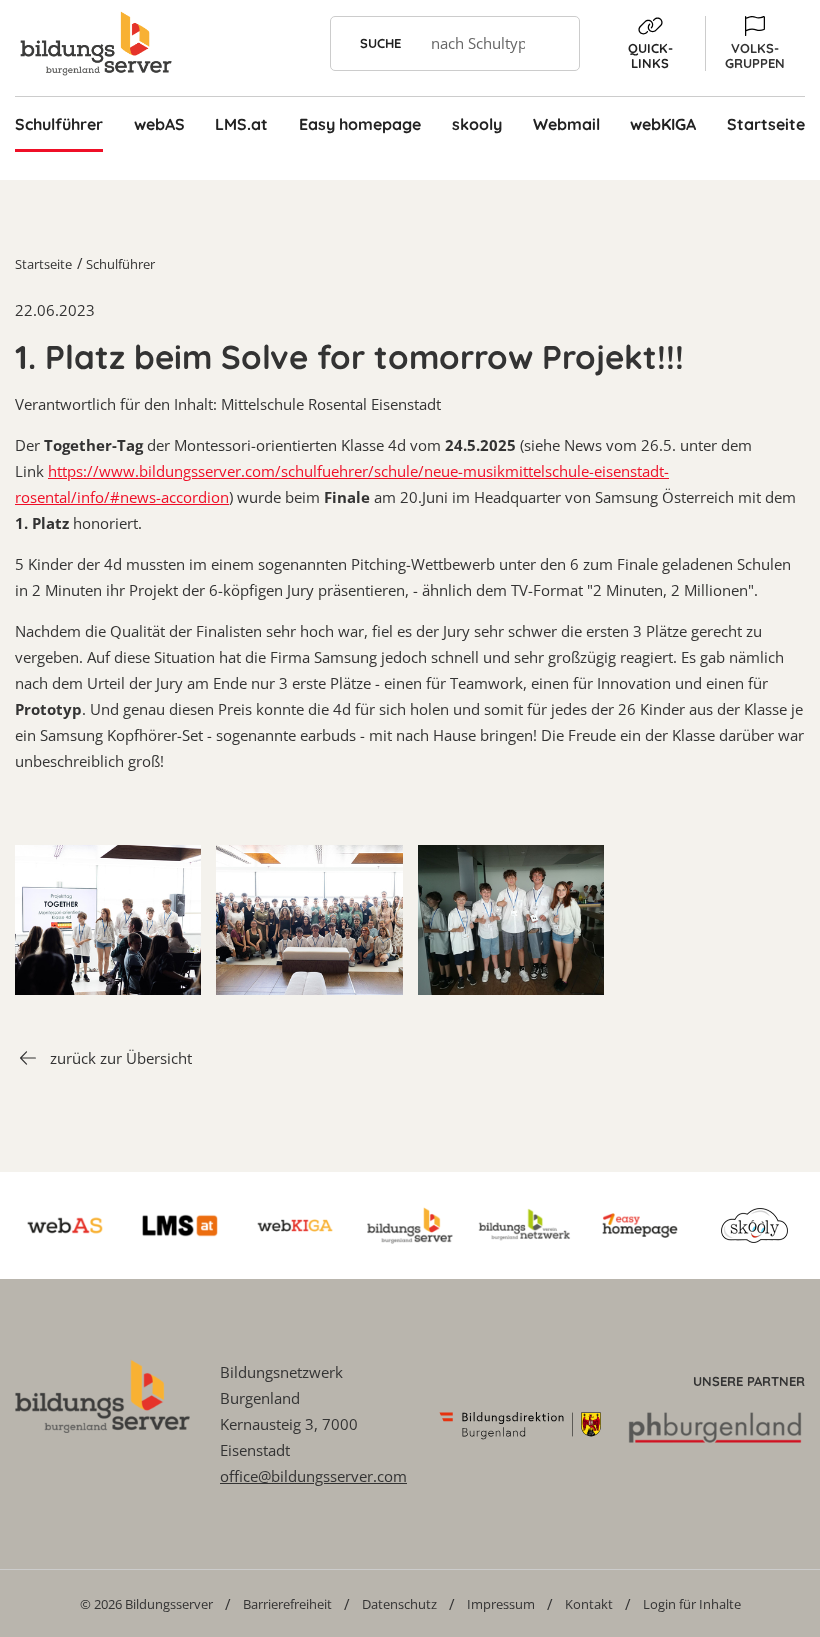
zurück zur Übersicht (121, 1058)
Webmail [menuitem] (566, 124)
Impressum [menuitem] (501, 1604)
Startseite (43, 264)
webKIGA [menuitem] (663, 124)
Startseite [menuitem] (766, 124)
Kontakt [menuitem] (589, 1604)
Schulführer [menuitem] (59, 124)
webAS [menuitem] (159, 124)
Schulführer (120, 264)
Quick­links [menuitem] (650, 55)
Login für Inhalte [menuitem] (692, 1604)
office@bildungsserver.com (313, 1476)
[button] (755, 43)
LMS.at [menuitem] (241, 124)
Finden (552, 43)
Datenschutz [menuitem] (399, 1604)
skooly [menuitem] (477, 124)
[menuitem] (146, 1603)
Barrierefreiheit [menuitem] (287, 1604)
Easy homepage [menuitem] (360, 124)
